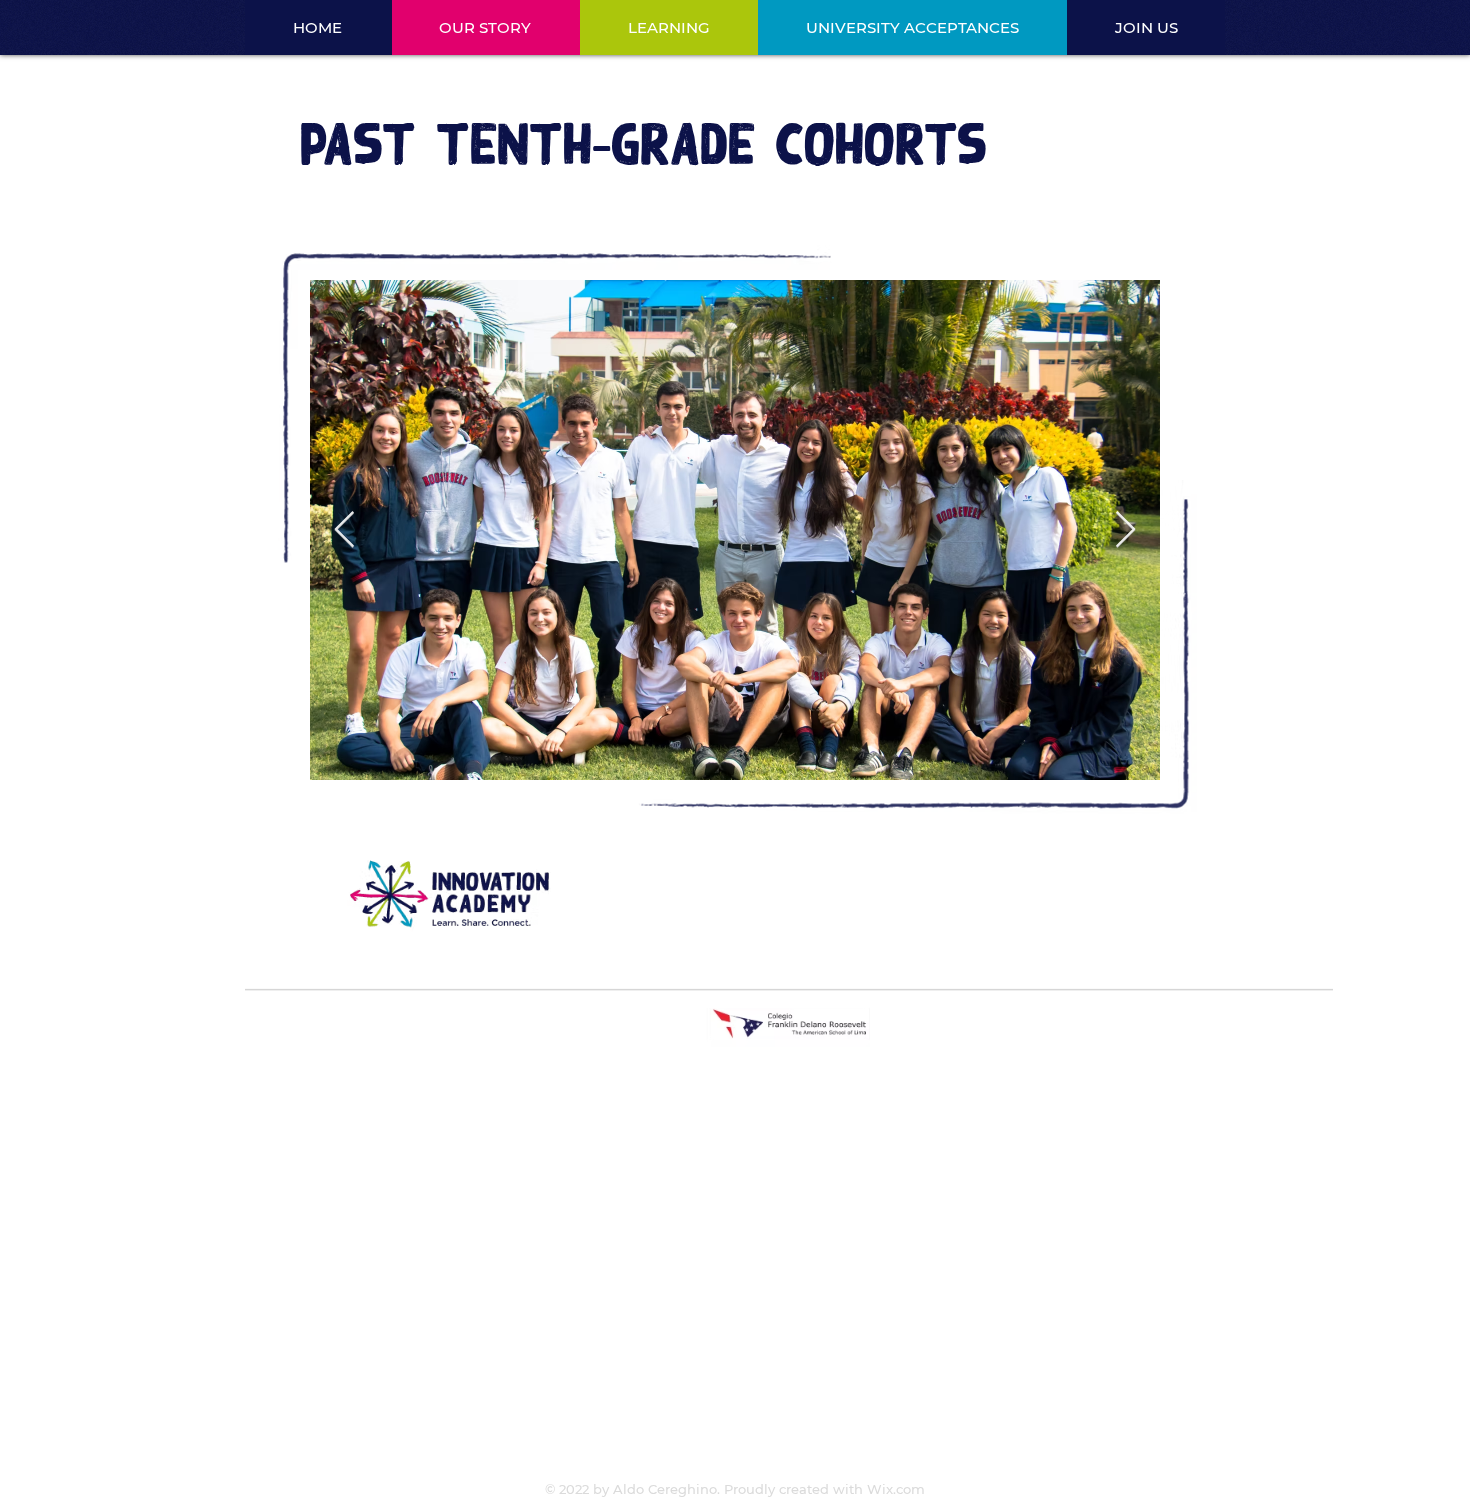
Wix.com (896, 1489)
